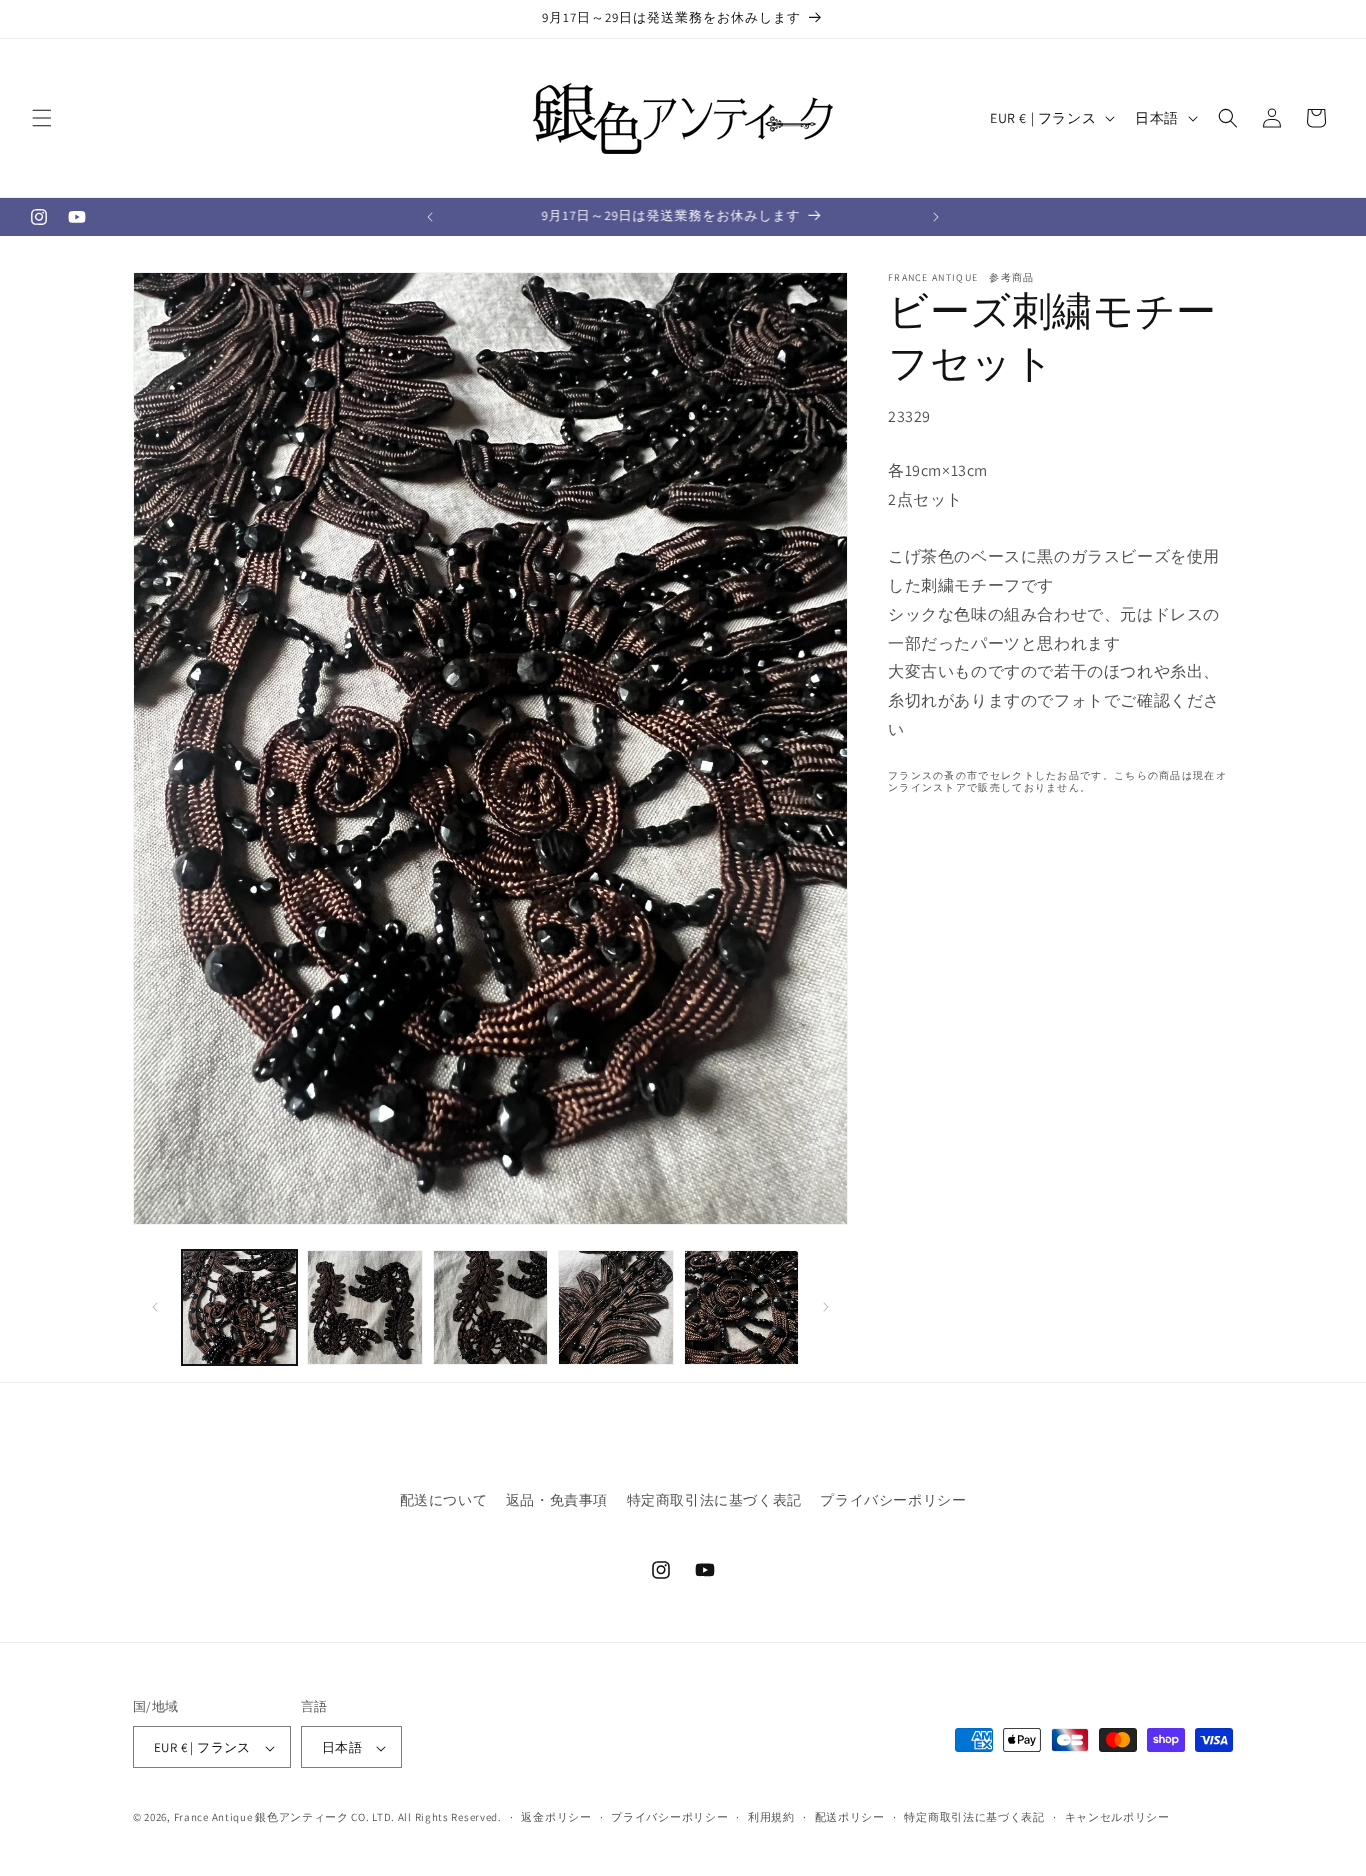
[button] (42, 118)
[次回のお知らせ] (936, 217)
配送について (444, 1500)
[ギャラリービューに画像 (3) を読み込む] (490, 1307)
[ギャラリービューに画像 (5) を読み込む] (741, 1307)
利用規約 (771, 1818)
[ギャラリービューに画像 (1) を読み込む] (239, 1307)
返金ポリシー (556, 1818)
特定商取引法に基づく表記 (714, 1500)
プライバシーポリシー (893, 1500)
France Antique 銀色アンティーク (261, 1818)
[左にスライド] (155, 1307)
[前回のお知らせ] (430, 217)
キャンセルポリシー (1117, 1818)
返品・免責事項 (557, 1500)
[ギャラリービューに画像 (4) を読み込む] (615, 1307)
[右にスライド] (826, 1307)
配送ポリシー (850, 1818)
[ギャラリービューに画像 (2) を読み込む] (364, 1307)
